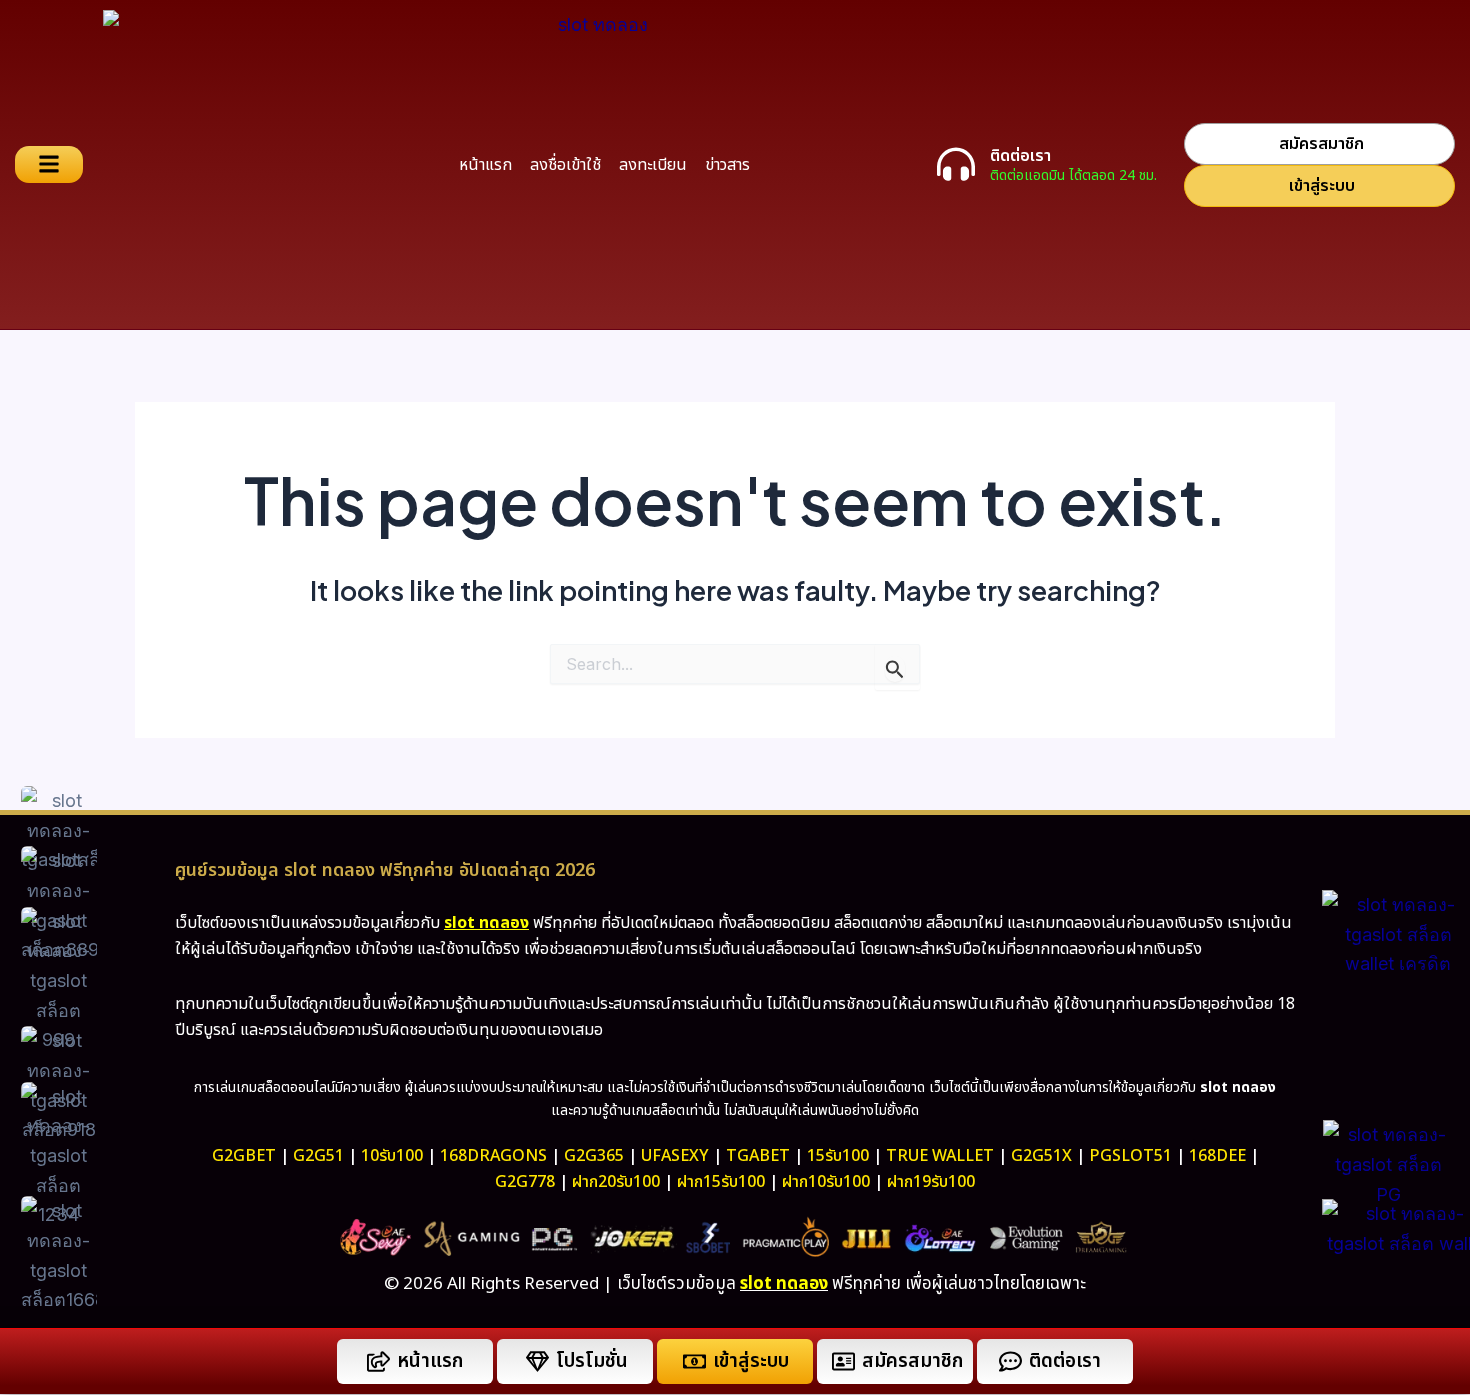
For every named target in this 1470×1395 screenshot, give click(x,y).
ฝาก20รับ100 (616, 1182)
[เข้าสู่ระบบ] (694, 1361)
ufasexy (675, 1156)
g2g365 (594, 1156)
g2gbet (244, 1156)
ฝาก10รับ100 (826, 1182)
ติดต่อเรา (1020, 156)
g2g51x (1041, 1156)
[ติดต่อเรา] (956, 164)
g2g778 (525, 1182)
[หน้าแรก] (378, 1361)
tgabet (758, 1156)
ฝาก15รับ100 (721, 1182)
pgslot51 (1130, 1156)
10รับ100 (392, 1156)
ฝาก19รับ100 (931, 1182)
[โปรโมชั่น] (537, 1361)
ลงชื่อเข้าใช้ (565, 165)
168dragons (493, 1156)
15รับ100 (838, 1156)
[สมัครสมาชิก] (843, 1361)
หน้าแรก (485, 165)
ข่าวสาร (727, 165)
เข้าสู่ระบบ (751, 1361)
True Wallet (940, 1156)
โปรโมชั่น (592, 1361)
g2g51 (318, 1156)
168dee (1217, 1156)
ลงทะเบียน (653, 165)
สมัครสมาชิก (912, 1361)
